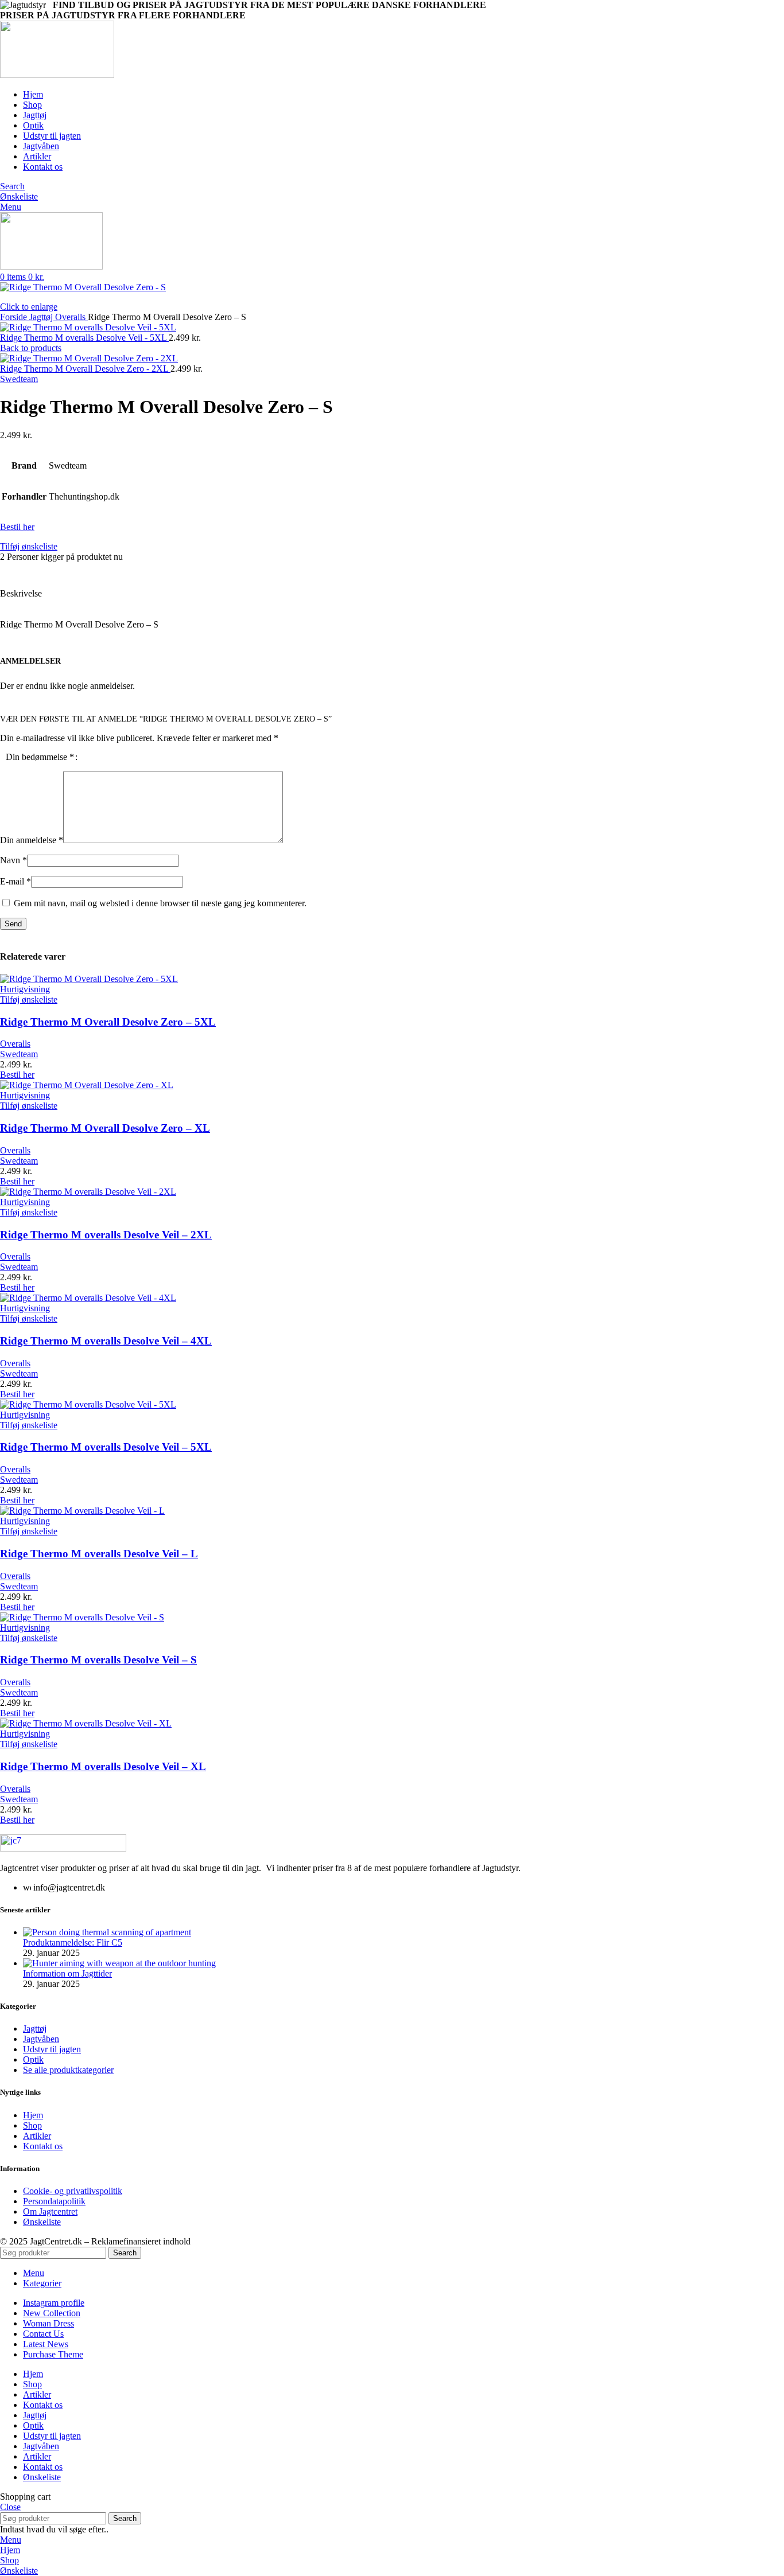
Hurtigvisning (25, 989)
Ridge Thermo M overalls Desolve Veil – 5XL (106, 1447)
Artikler (37, 2136)
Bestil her (17, 527)
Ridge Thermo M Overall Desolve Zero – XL (105, 1128)
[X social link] (23, 570)
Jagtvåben (41, 2039)
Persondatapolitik (54, 2201)
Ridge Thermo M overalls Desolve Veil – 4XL (106, 1341)
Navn (13, 860)
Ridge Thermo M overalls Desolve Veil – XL (103, 1766)
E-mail (15, 881)
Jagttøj (42, 317)
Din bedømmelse (40, 757)
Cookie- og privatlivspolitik (73, 2191)
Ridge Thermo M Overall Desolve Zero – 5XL (108, 1022)
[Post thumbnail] (107, 1932)
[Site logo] (57, 75)
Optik (33, 2059)
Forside (15, 317)
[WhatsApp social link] (62, 570)
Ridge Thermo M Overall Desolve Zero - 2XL (85, 369)
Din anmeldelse (32, 840)
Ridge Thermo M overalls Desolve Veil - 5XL (84, 338)
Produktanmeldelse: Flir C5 (73, 1942)
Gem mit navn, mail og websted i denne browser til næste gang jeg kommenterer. (160, 903)
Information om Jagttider (67, 1973)
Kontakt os (43, 2146)
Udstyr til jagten (52, 2049)
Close (10, 2507)
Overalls (71, 317)
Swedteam (19, 379)
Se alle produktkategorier (68, 2070)
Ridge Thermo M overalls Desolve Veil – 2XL (106, 1235)
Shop (32, 2125)
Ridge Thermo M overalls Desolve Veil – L (99, 1554)
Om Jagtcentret (50, 2211)
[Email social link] (36, 570)
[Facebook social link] (9, 570)
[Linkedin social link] (49, 570)
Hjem (33, 2115)
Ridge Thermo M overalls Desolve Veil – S (98, 1660)
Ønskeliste (42, 2222)
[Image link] (63, 1848)
